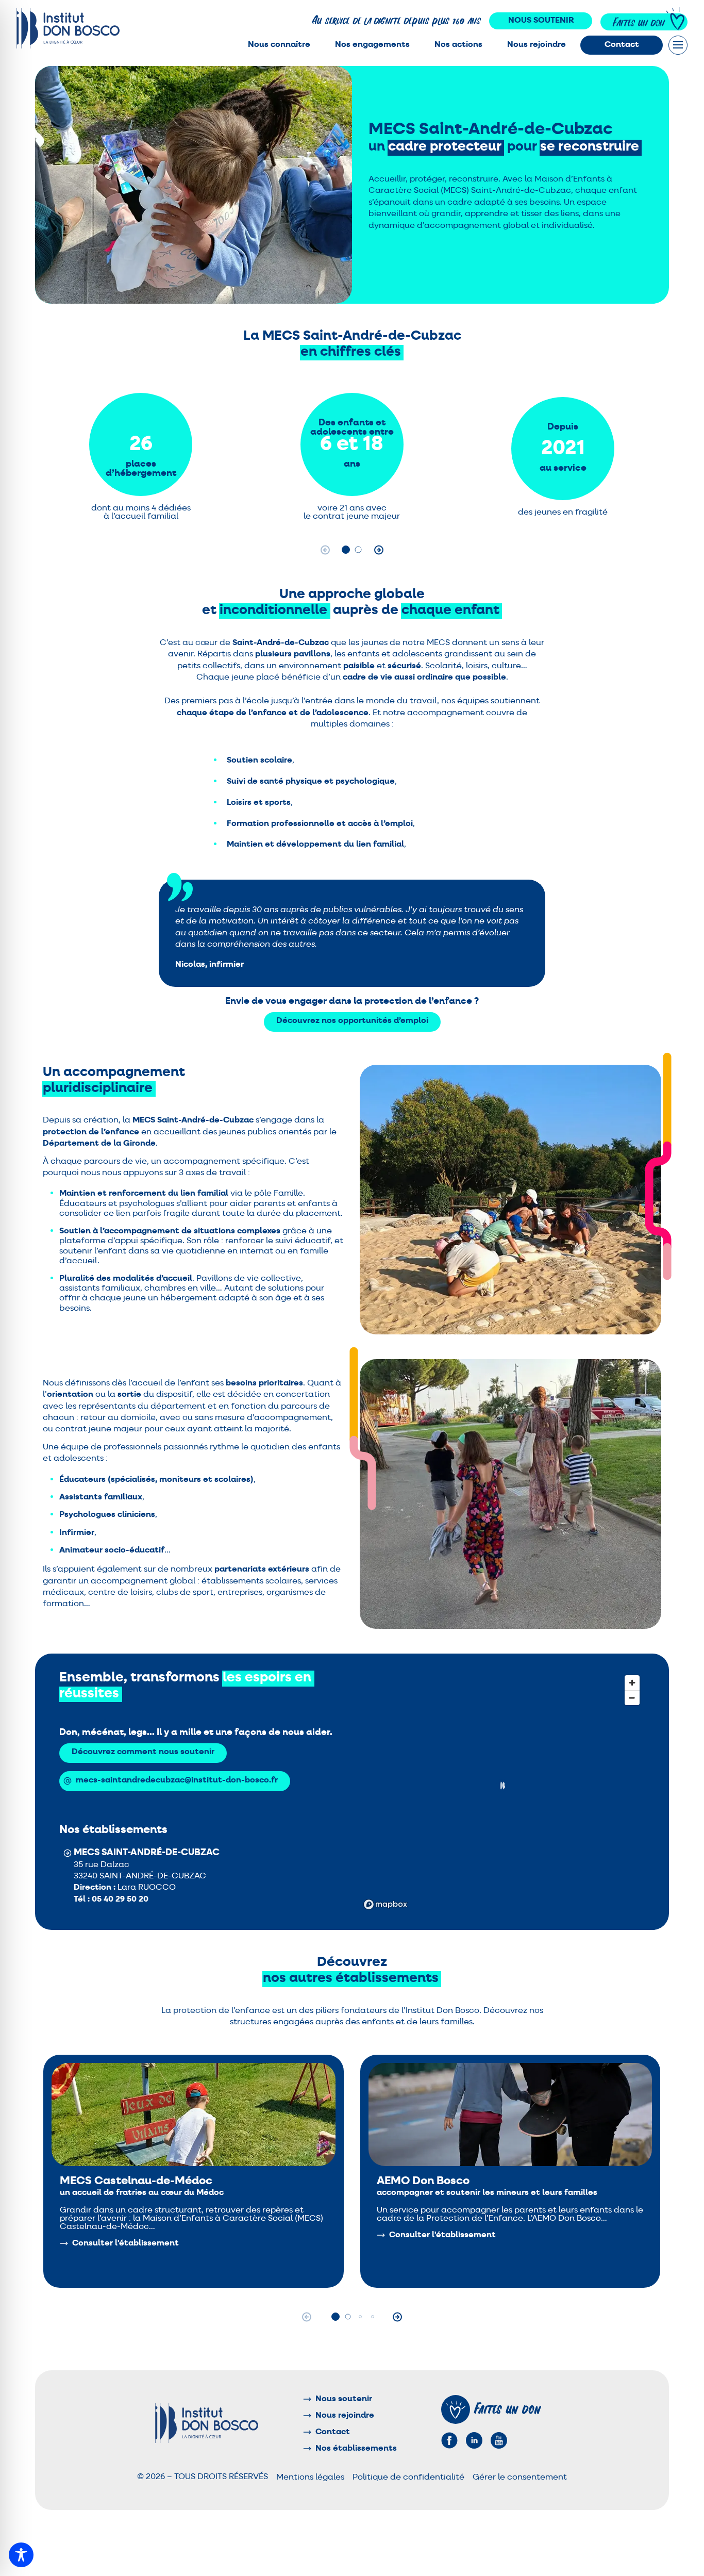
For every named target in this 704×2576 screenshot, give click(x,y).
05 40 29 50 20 (120, 1900)
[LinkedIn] (474, 2440)
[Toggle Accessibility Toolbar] (21, 2555)
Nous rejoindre (537, 45)
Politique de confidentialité (408, 2478)
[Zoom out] (632, 1698)
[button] (346, 550)
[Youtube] (499, 2440)
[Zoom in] (632, 1683)
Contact (622, 45)
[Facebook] (449, 2440)
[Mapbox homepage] (385, 1904)
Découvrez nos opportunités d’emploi (352, 1021)
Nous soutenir (541, 21)
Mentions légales (310, 2478)
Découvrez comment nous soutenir (143, 1752)
